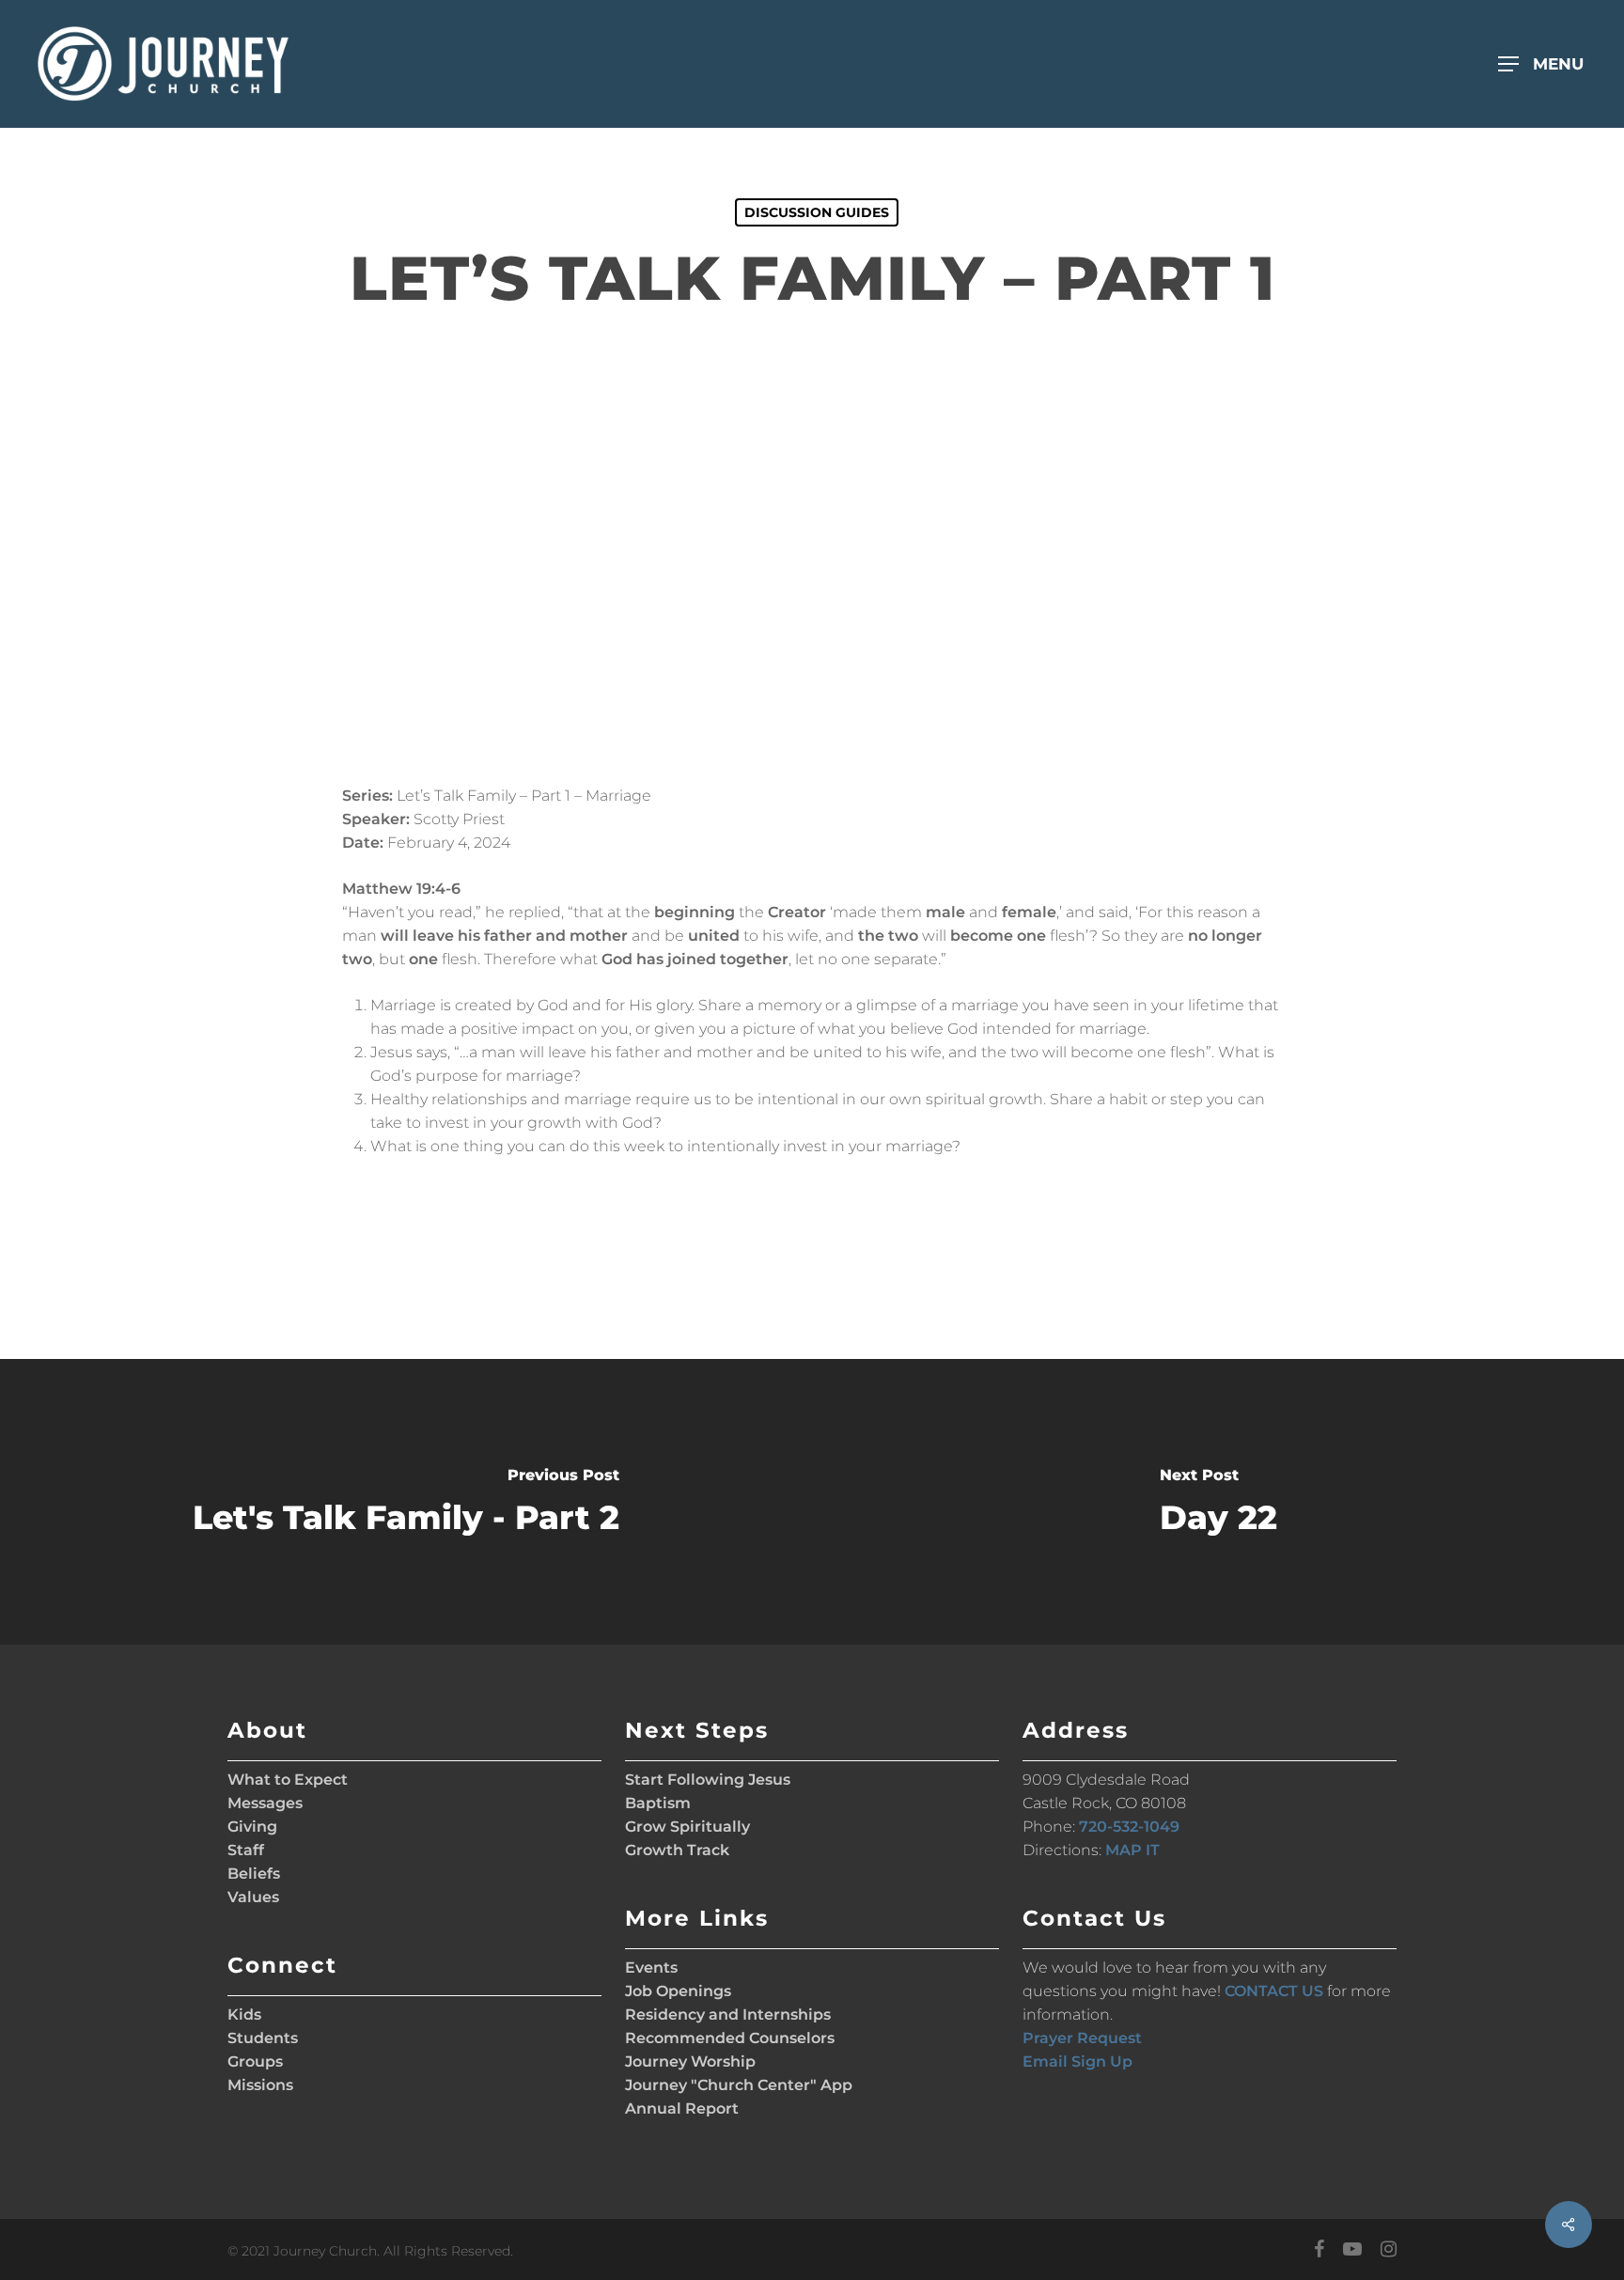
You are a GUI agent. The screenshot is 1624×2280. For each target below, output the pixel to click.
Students (263, 2038)
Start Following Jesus (708, 1780)
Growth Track (677, 1850)
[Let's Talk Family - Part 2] (406, 1502)
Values (253, 1897)
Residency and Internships (728, 2015)
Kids (244, 2015)
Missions (260, 2085)
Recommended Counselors (730, 2038)
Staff (246, 1850)
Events (651, 1968)
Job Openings (678, 1991)
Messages (265, 1803)
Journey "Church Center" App (739, 2085)
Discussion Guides (817, 212)
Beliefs (254, 1874)
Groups (255, 2061)
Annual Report (682, 2108)
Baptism (658, 1803)
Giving (252, 1827)
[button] (1548, 64)
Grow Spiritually (687, 1827)
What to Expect (288, 1780)
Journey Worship (690, 2061)
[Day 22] (1218, 1502)
